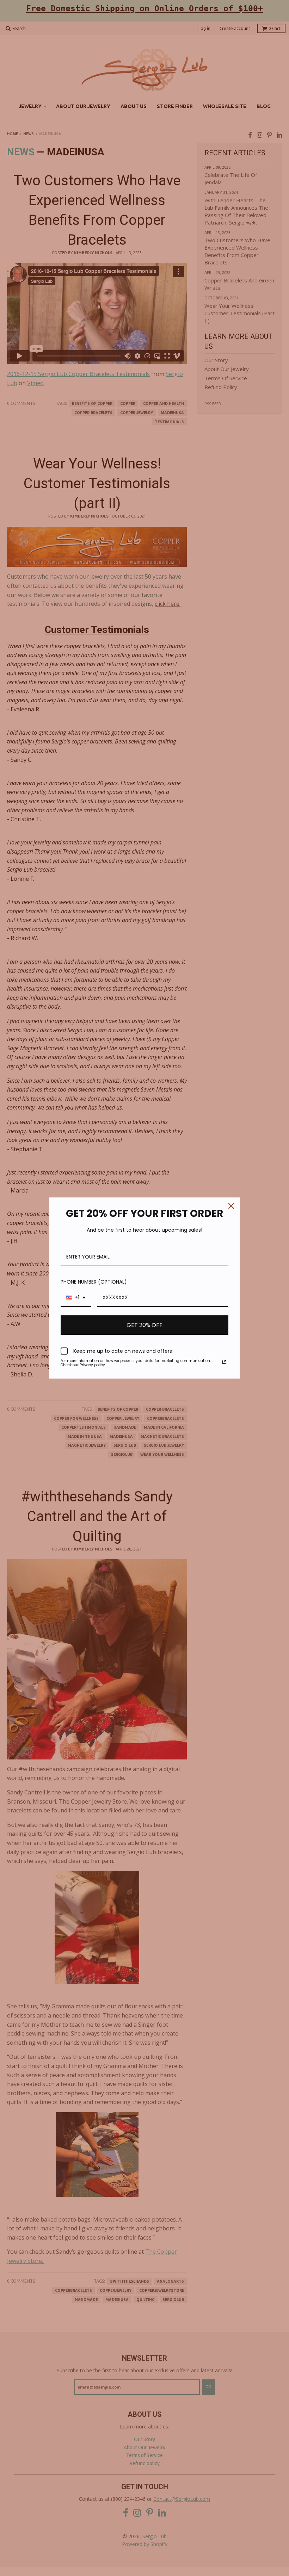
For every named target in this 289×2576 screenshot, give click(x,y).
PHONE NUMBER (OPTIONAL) (94, 1282)
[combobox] (76, 1298)
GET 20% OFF (144, 1325)
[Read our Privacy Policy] (224, 1362)
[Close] (231, 1206)
